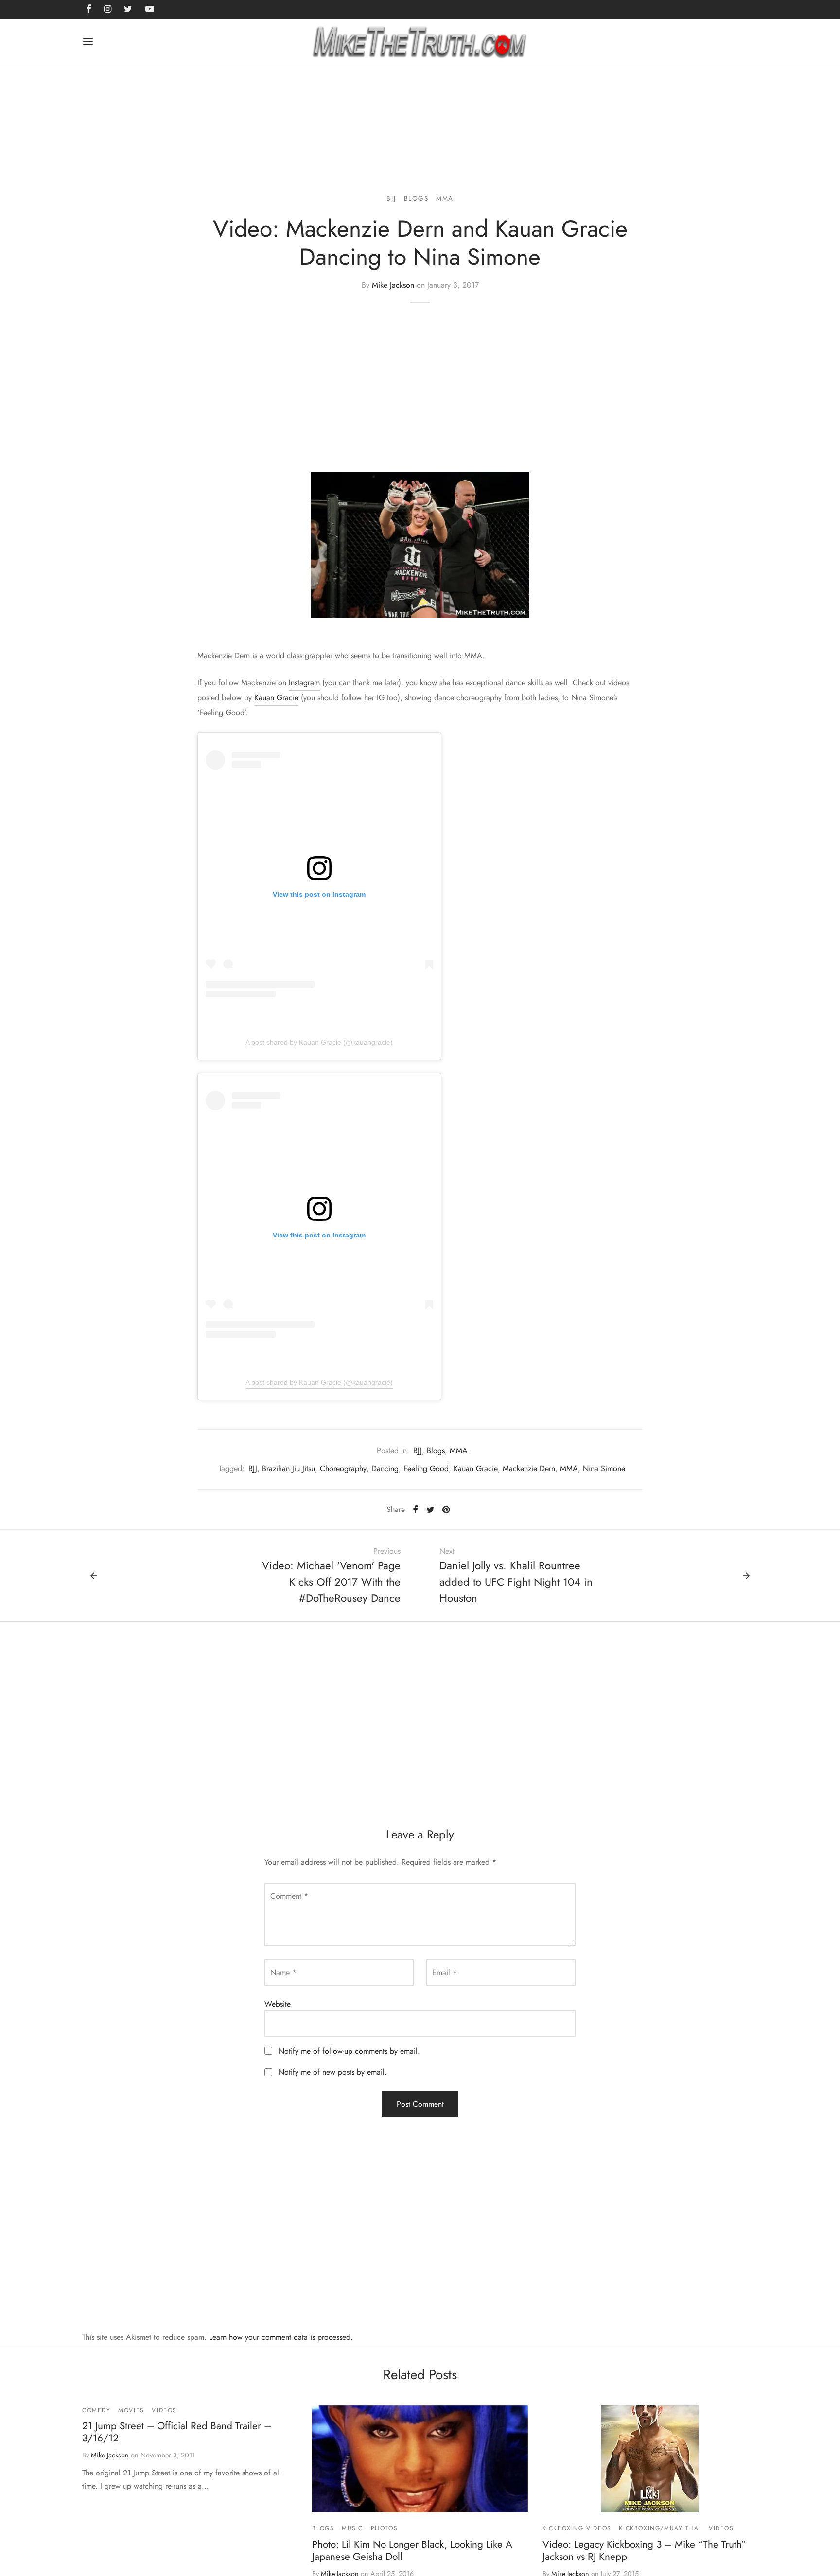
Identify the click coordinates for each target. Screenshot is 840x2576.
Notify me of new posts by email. (333, 2072)
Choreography (343, 1468)
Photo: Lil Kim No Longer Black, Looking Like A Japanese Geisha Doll (412, 2550)
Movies (131, 2410)
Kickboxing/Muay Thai (660, 2528)
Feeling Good (426, 1468)
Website (278, 2004)
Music (352, 2528)
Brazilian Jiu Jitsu (289, 1468)
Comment (289, 1896)
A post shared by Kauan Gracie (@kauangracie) (319, 1042)
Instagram (304, 682)
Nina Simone (604, 1468)
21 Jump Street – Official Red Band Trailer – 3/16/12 (177, 2432)
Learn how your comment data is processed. (281, 2337)
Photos (385, 2528)
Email (445, 1972)
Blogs (416, 198)
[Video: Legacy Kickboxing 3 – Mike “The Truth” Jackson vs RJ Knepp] (650, 2459)
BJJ (391, 198)
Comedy (96, 2410)
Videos (164, 2410)
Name (283, 1972)
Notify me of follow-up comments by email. (349, 2051)
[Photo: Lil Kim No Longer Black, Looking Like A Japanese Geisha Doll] (420, 2459)
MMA (445, 198)
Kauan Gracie (276, 697)
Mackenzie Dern (529, 1468)
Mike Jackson (393, 285)
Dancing (385, 1468)
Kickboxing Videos (577, 2528)
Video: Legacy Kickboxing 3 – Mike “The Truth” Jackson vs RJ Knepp (644, 2550)
